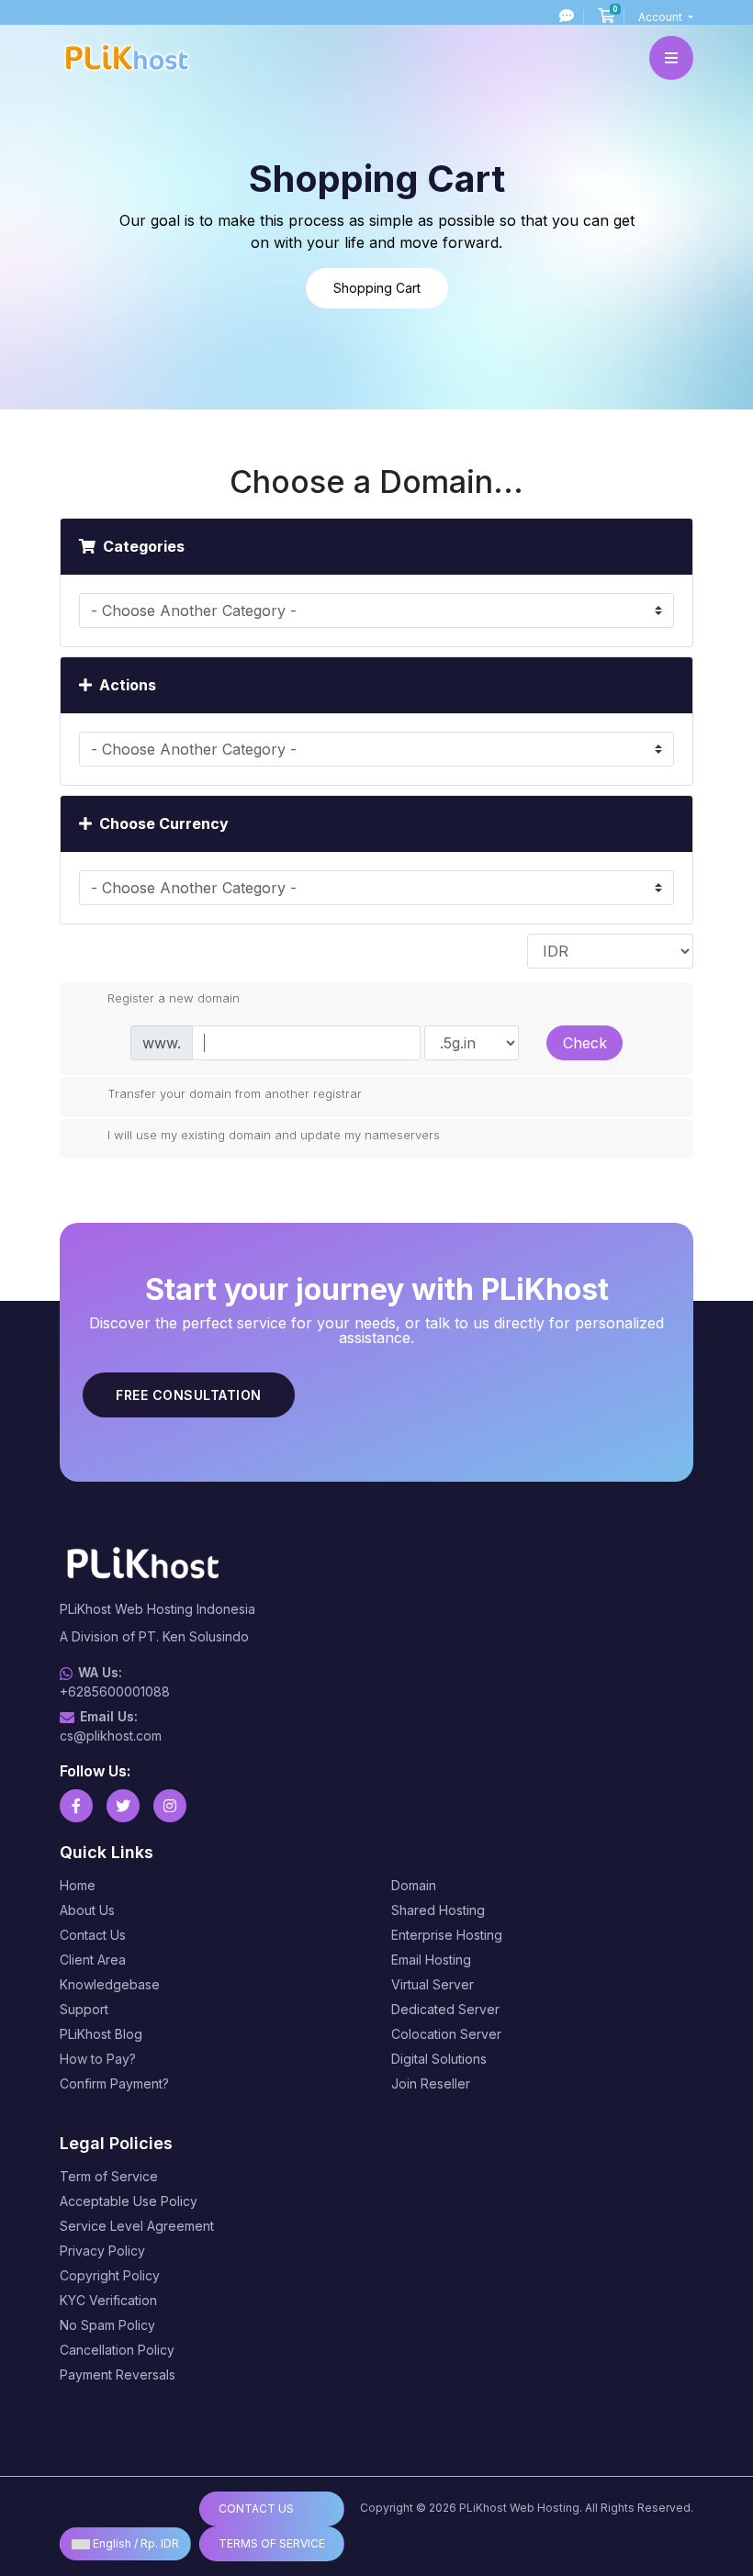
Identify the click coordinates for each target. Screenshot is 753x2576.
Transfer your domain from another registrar (235, 1092)
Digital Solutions (439, 2059)
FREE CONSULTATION (189, 1395)
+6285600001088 (115, 1691)
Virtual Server (433, 1984)
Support (84, 2009)
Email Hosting (431, 1960)
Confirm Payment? (114, 2083)
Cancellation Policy (117, 2350)
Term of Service (109, 2176)
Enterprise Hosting (447, 1935)
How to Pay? (98, 2059)
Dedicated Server (445, 2009)
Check (585, 1043)
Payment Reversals (118, 2374)
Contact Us (93, 1935)
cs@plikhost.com (111, 1736)
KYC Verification (108, 2300)
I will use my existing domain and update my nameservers (274, 1135)
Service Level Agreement (137, 2226)
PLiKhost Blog (101, 2034)
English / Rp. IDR (135, 2543)
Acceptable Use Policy (129, 2201)
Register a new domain (174, 998)
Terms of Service (272, 2543)
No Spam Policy (107, 2325)
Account (662, 17)
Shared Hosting (438, 1910)
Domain (414, 1885)
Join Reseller (431, 2083)
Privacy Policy (102, 2251)
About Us (87, 1910)
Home (78, 1885)
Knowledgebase (110, 1984)
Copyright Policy (110, 2275)
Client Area (93, 1960)
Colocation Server (446, 2034)
